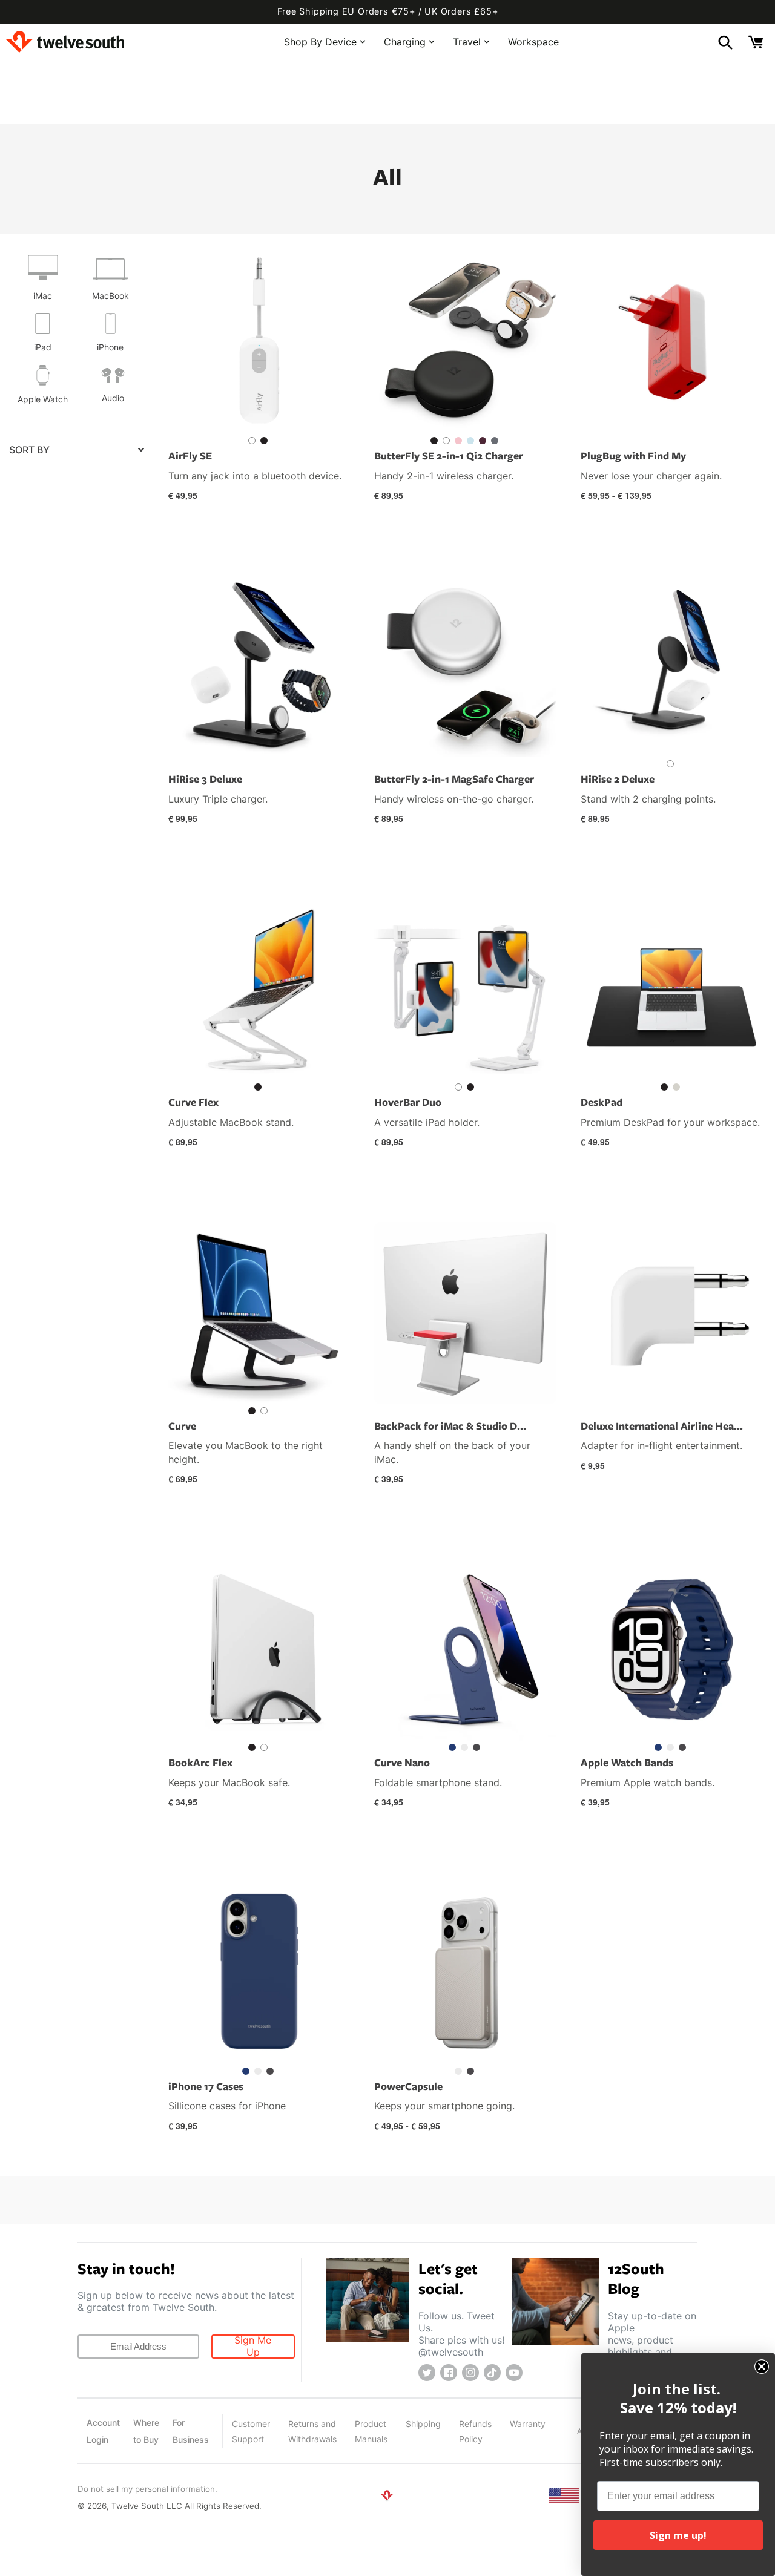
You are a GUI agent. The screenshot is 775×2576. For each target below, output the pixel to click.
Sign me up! (678, 2535)
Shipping (423, 2424)
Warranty (528, 2424)
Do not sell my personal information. (147, 2489)
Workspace (533, 41)
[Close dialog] (762, 2367)
